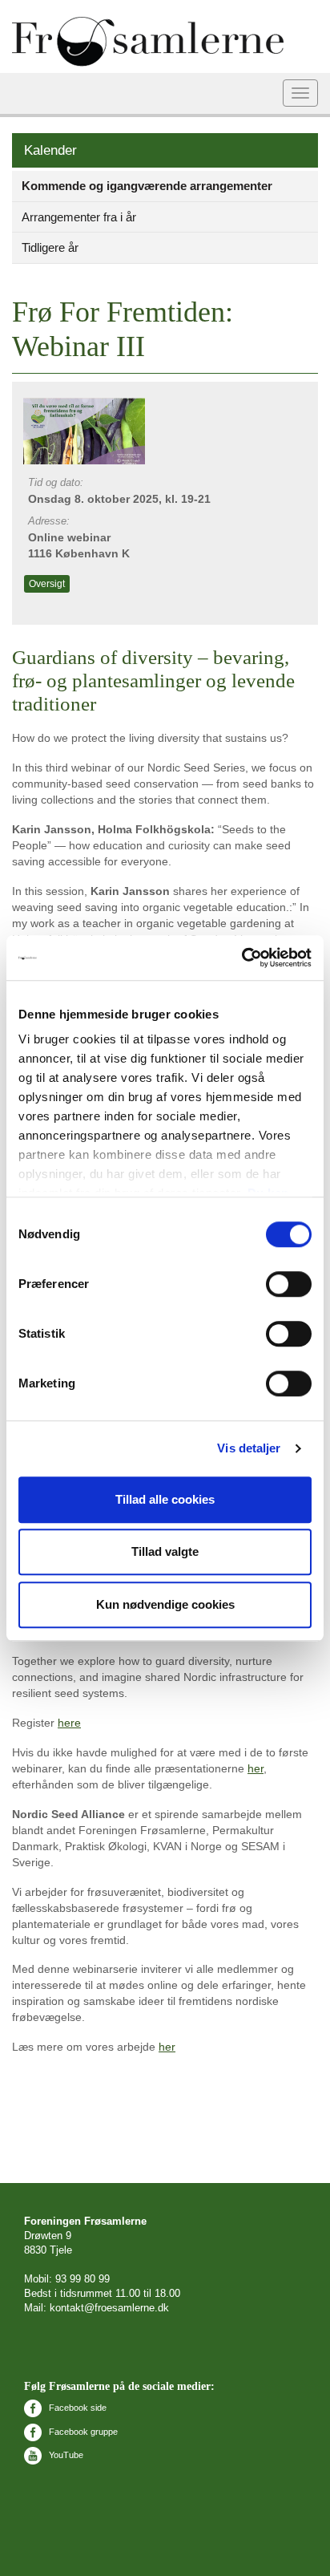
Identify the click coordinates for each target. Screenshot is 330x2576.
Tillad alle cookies (165, 1499)
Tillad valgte (165, 1551)
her (256, 1768)
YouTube (65, 2455)
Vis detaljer (249, 1448)
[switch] (289, 1284)
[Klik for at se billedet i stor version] (87, 430)
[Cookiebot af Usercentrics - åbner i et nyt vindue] (241, 958)
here (69, 1723)
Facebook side (76, 2408)
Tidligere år (50, 247)
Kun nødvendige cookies (165, 1604)
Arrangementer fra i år (79, 217)
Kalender (50, 150)
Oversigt (47, 584)
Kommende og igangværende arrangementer (147, 186)
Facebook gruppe (82, 2432)
